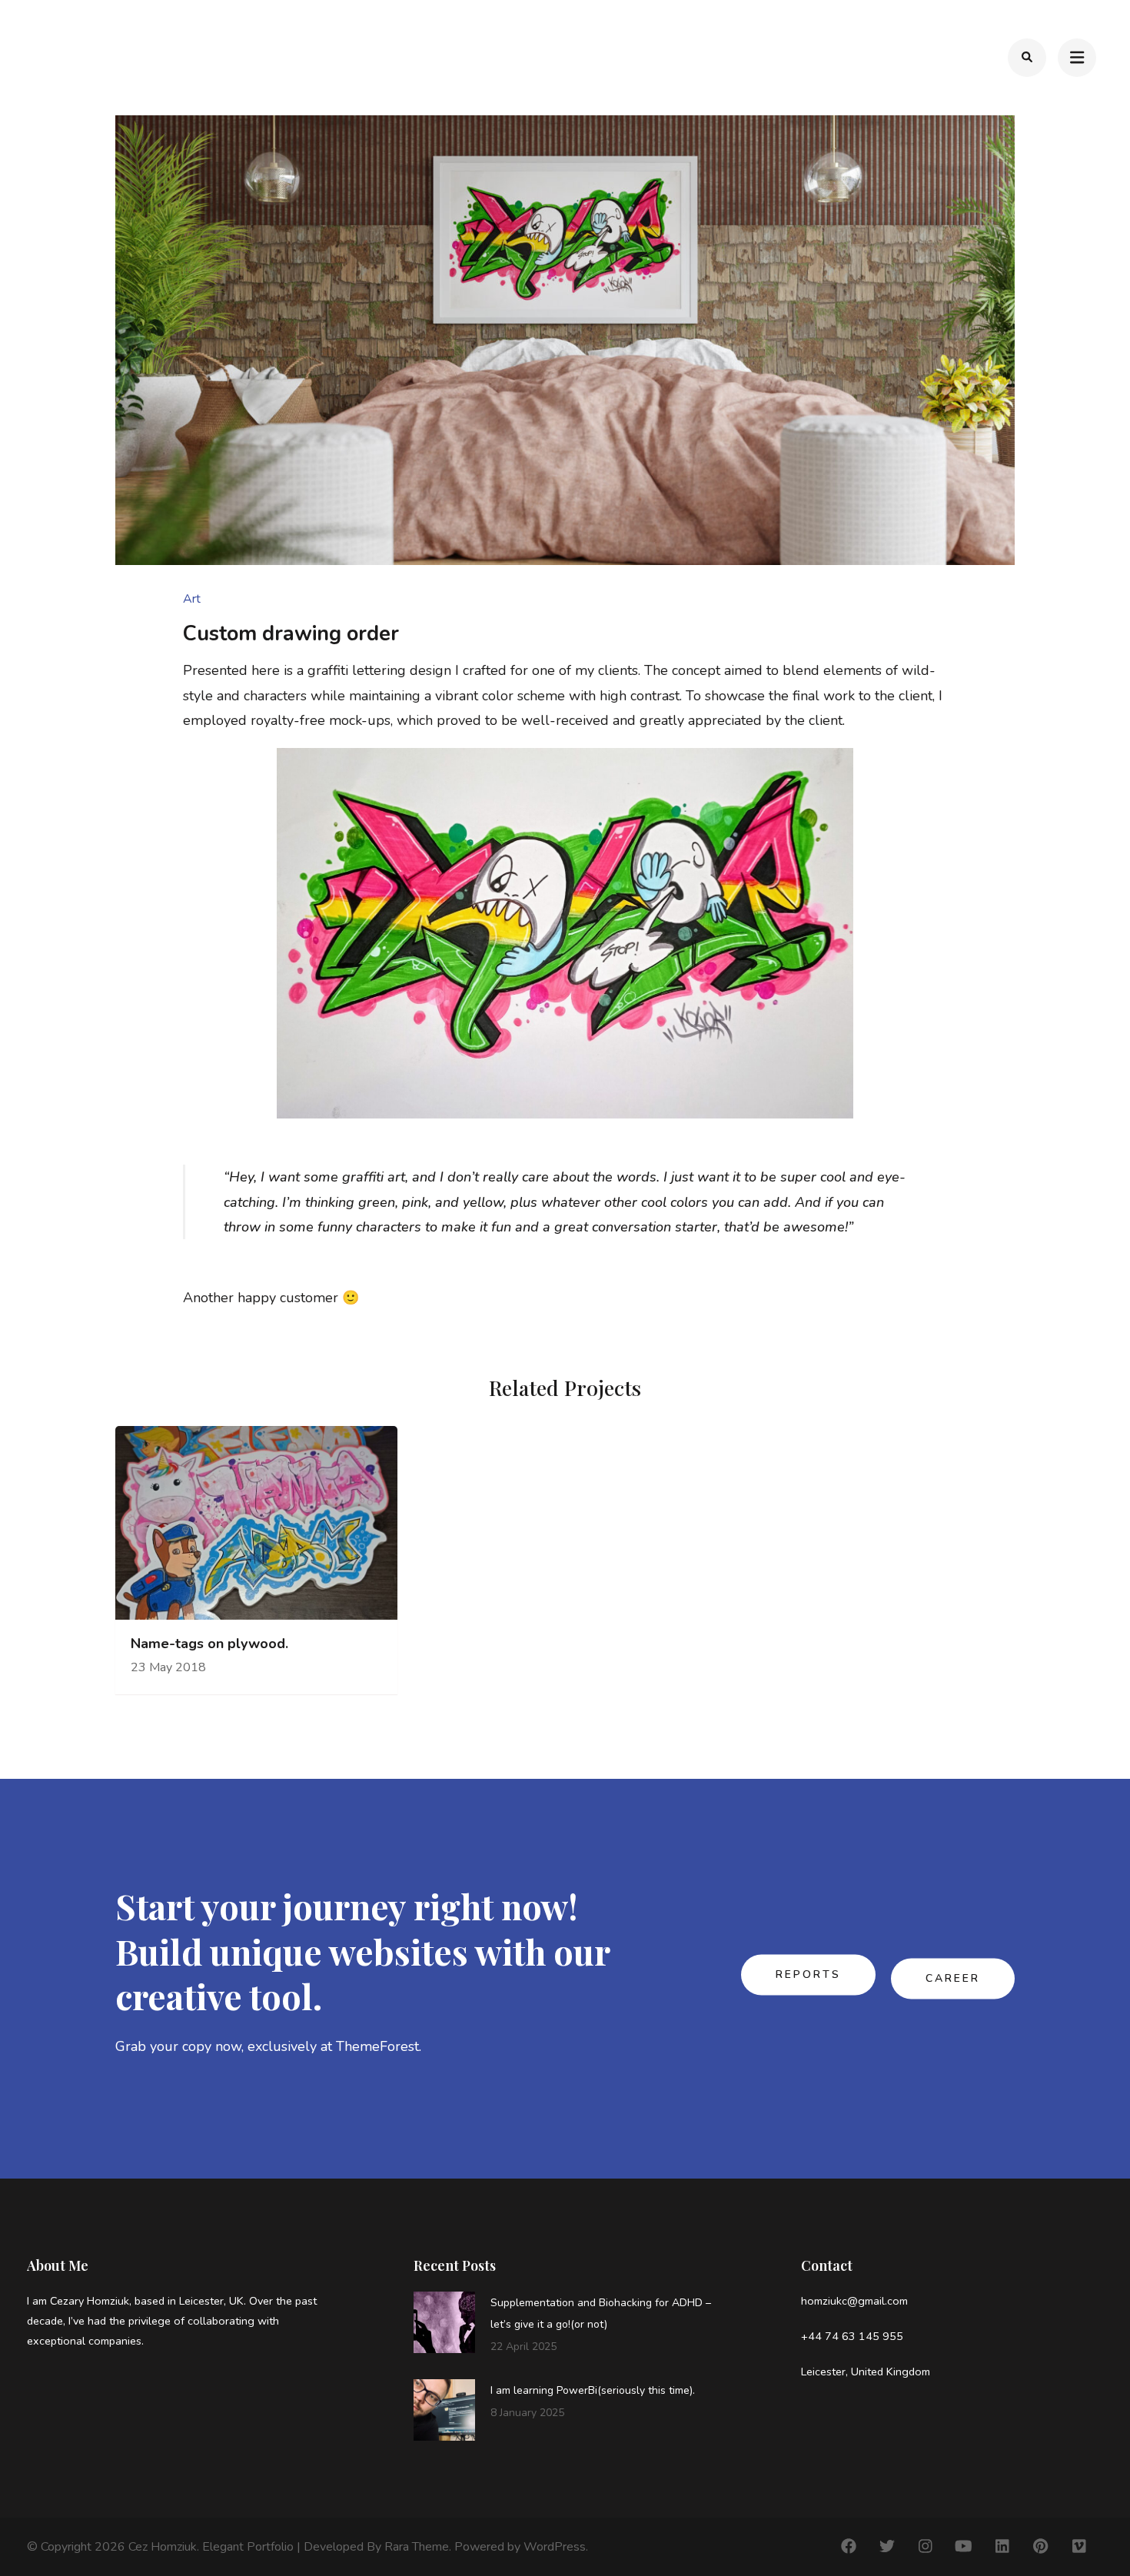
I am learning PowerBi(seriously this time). (593, 2390)
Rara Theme (417, 2547)
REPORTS (808, 1975)
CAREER (953, 1979)
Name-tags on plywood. (209, 1644)
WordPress (555, 2547)
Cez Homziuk (163, 2547)
